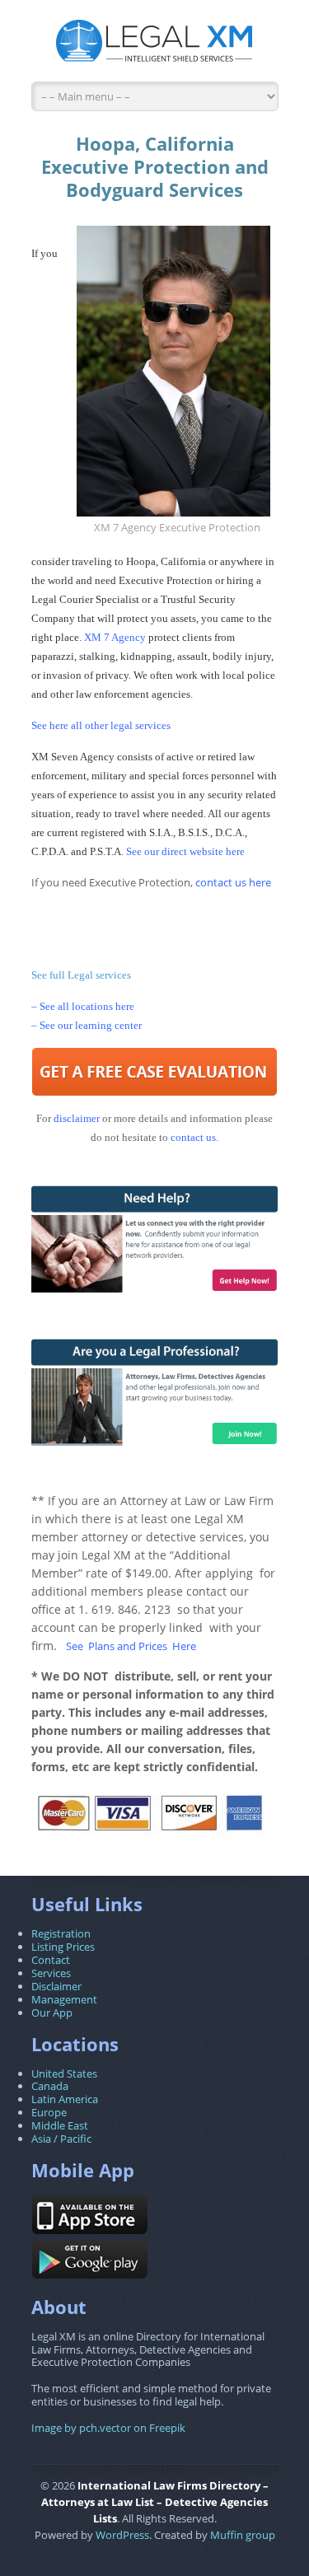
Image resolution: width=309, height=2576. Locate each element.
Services (51, 1973)
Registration (61, 1933)
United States (64, 2073)
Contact (51, 1960)
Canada (50, 2086)
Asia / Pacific (61, 2139)
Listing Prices (63, 1947)
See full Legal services (81, 975)
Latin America (65, 2099)
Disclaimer (56, 1986)
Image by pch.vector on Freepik (108, 2428)
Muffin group (243, 2535)
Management (64, 1999)
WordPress (122, 2535)
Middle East (60, 2125)
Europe (49, 2112)
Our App (52, 2013)
